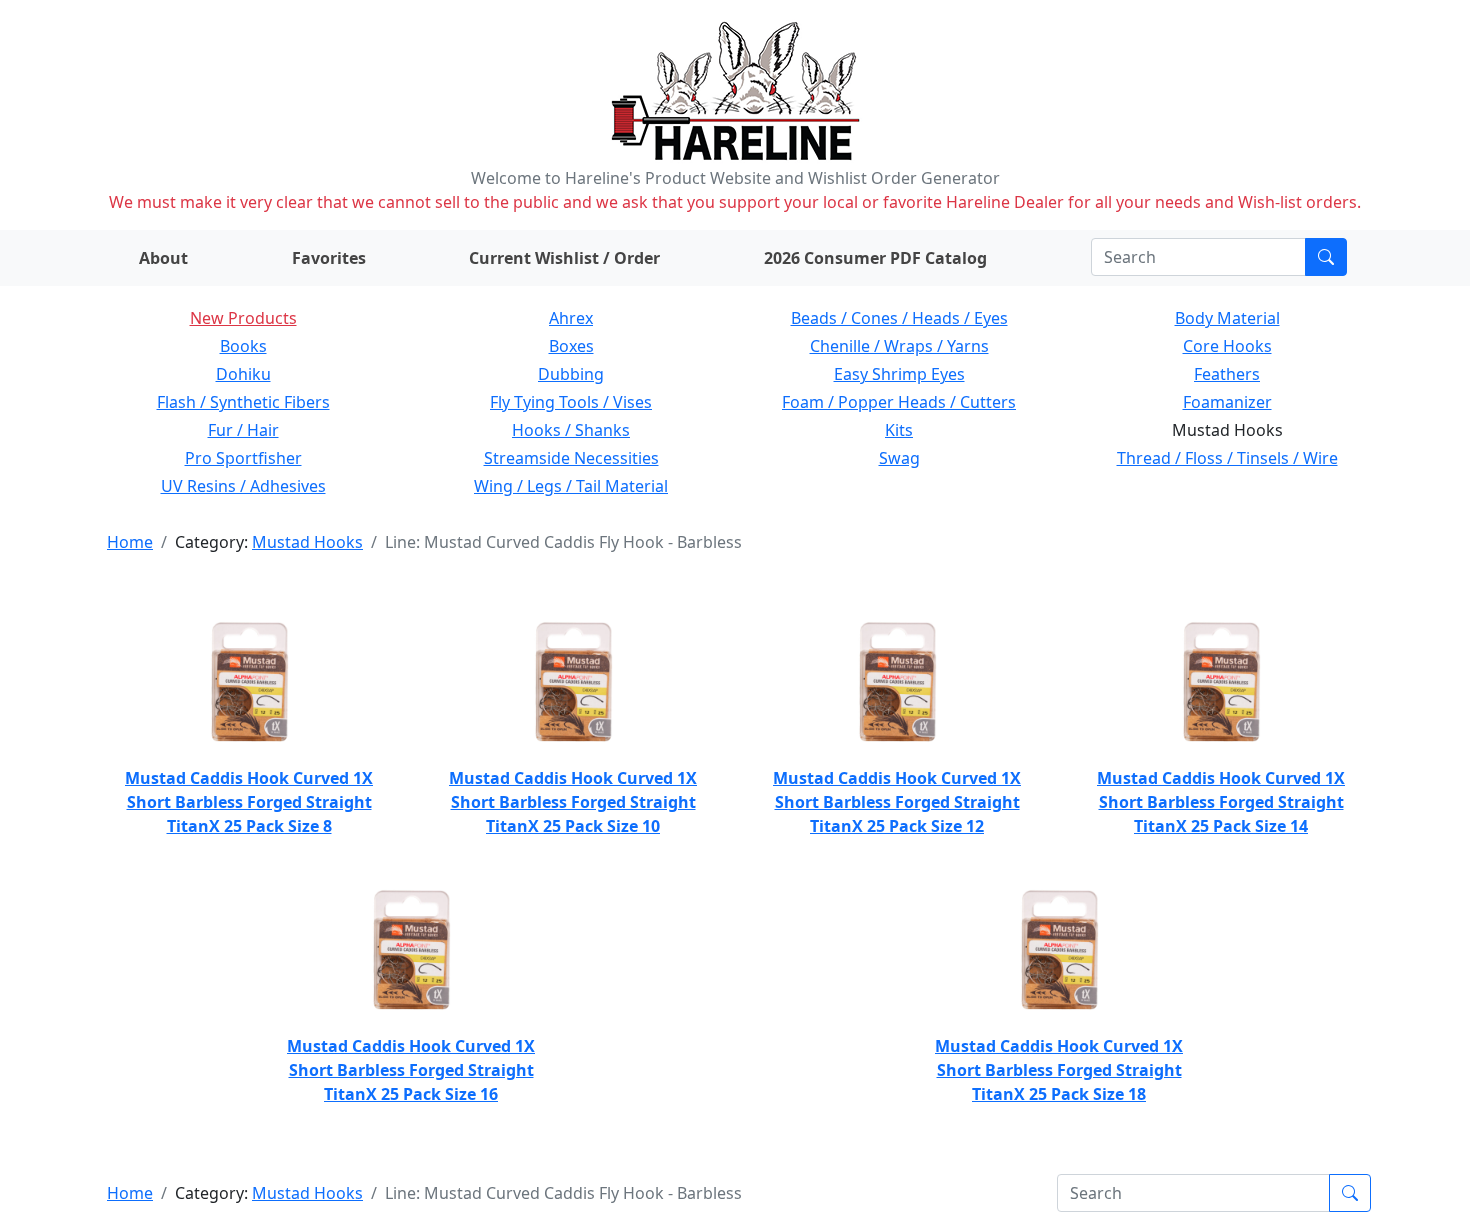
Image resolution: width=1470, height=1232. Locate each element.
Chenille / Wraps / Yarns (899, 346)
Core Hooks (1227, 346)
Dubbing (571, 374)
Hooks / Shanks (571, 430)
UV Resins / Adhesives (243, 486)
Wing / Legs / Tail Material (571, 486)
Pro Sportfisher (243, 458)
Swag (899, 458)
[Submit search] (1326, 257)
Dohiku (243, 374)
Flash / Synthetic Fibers (243, 402)
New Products (243, 318)
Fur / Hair (243, 430)
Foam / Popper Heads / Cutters (899, 402)
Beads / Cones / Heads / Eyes (899, 318)
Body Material (1227, 318)
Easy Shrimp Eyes (899, 374)
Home (130, 542)
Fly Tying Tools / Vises (571, 402)
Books (243, 346)
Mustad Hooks (307, 542)
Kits (899, 430)
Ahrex (571, 318)
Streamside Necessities (571, 458)
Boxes (571, 346)
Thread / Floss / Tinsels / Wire (1227, 458)
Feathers (1227, 374)
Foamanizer (1227, 402)
